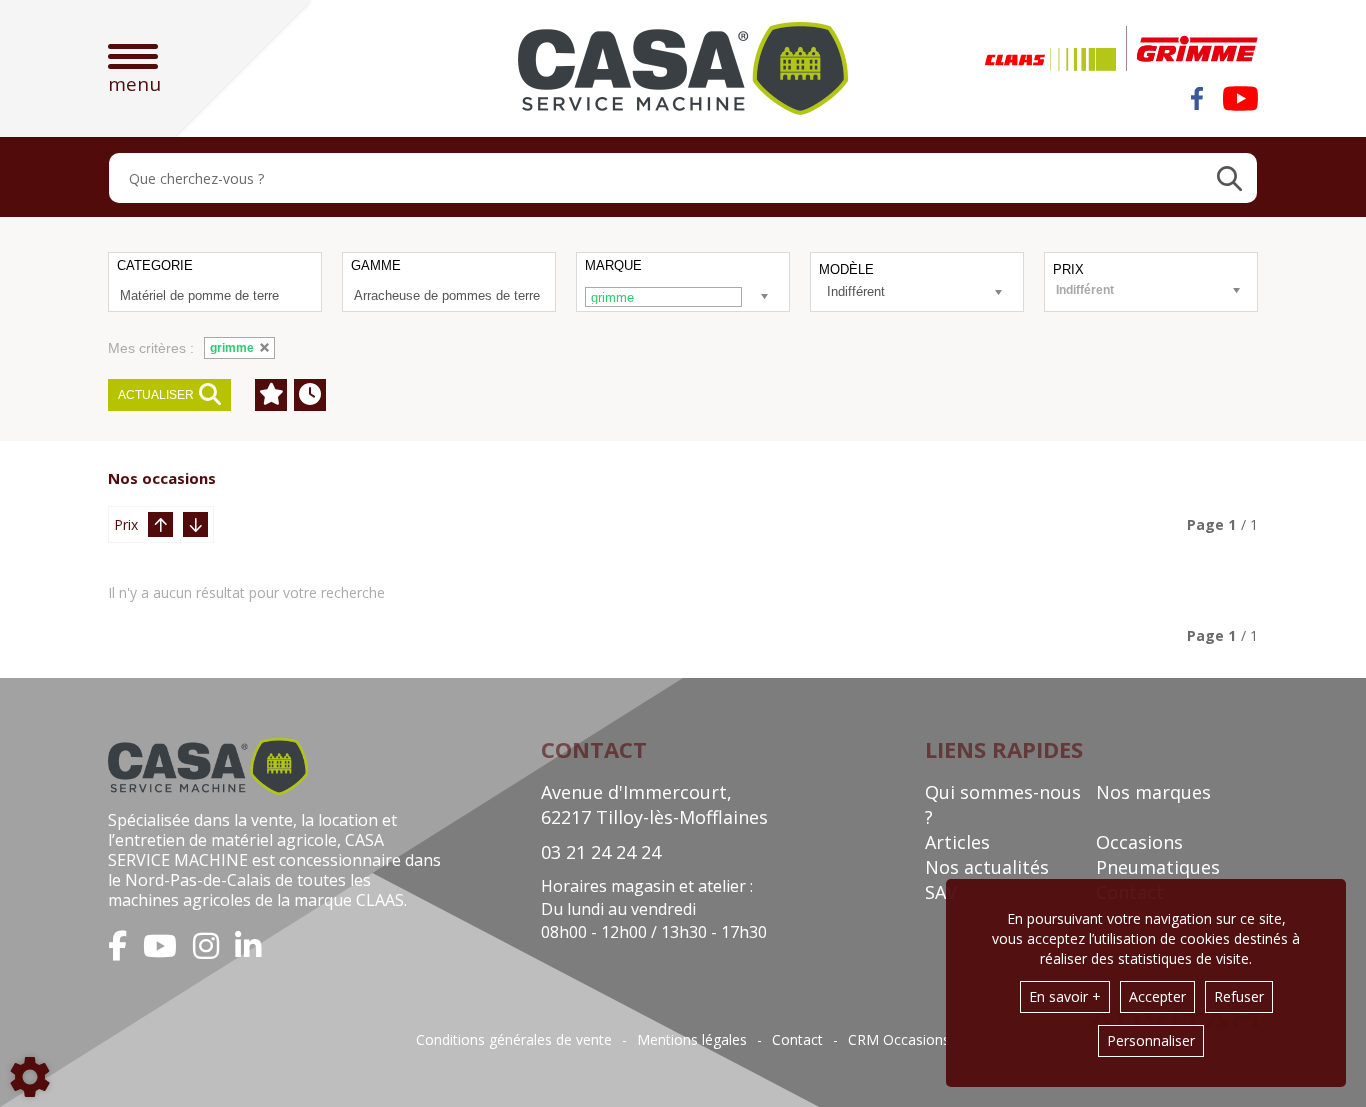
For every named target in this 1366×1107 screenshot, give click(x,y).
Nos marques (1153, 792)
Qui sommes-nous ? (1003, 804)
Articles (957, 842)
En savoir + (1065, 996)
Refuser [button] (1239, 996)
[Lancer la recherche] (1229, 178)
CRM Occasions (899, 1040)
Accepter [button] (1157, 996)
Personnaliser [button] (1151, 1040)
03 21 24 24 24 (601, 852)
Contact (797, 1040)
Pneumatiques (1158, 867)
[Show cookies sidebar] (30, 1077)
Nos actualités (987, 867)
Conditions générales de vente (514, 1040)
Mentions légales (692, 1040)
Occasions (1139, 842)
